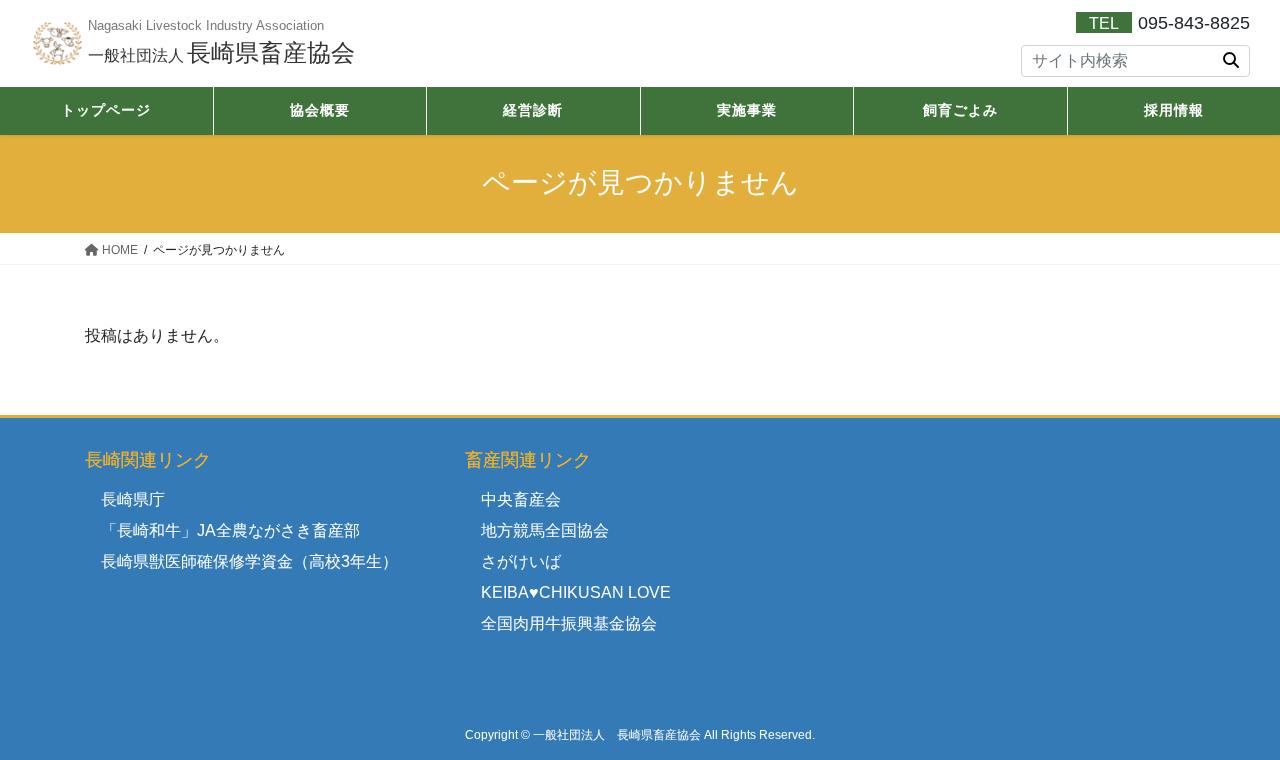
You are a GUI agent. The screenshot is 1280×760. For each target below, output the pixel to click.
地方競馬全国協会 (545, 530)
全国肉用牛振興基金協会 (569, 623)
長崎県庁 (133, 499)
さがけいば (521, 561)
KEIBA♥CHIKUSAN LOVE (576, 592)
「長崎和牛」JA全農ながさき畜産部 (230, 530)
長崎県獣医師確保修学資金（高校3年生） (249, 561)
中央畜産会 (521, 499)
